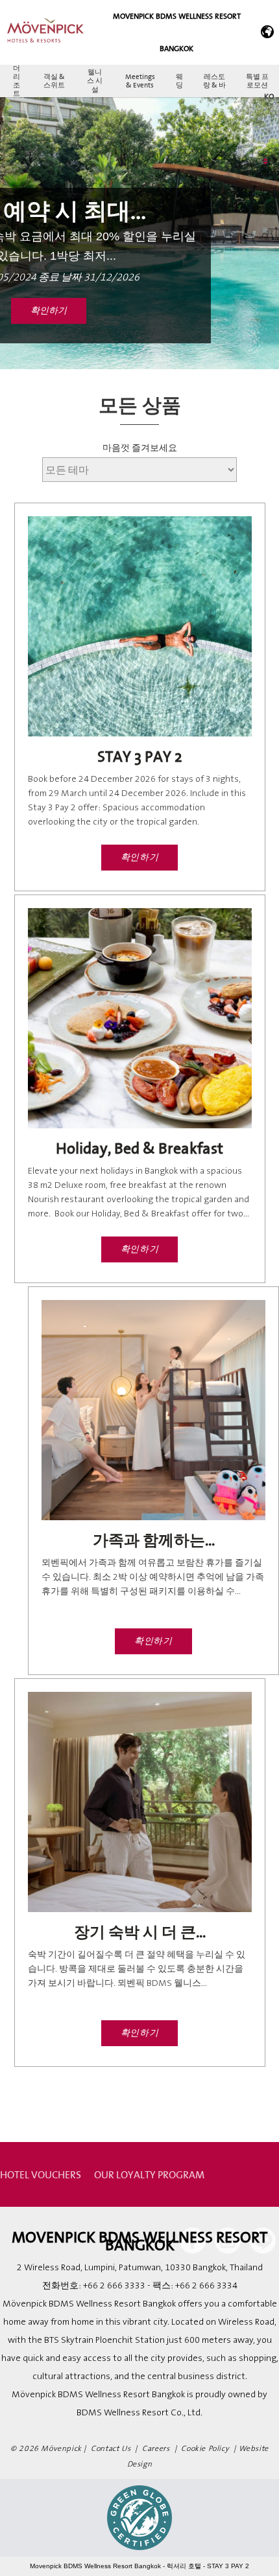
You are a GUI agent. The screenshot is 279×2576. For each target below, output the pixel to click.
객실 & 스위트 (54, 81)
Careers (156, 2449)
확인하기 (49, 311)
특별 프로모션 (257, 81)
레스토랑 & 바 (214, 81)
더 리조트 (17, 81)
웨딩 (179, 81)
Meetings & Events (140, 81)
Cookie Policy (205, 2449)
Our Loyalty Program (149, 2174)
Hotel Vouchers (41, 2174)
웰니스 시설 (95, 80)
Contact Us (111, 2449)
